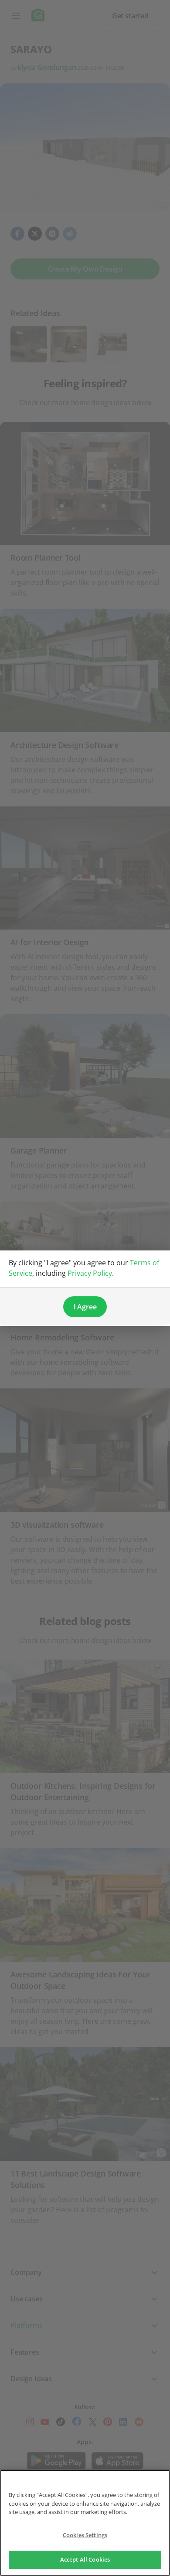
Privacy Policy (90, 1273)
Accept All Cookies (85, 2559)
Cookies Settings (85, 2535)
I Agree (85, 1307)
